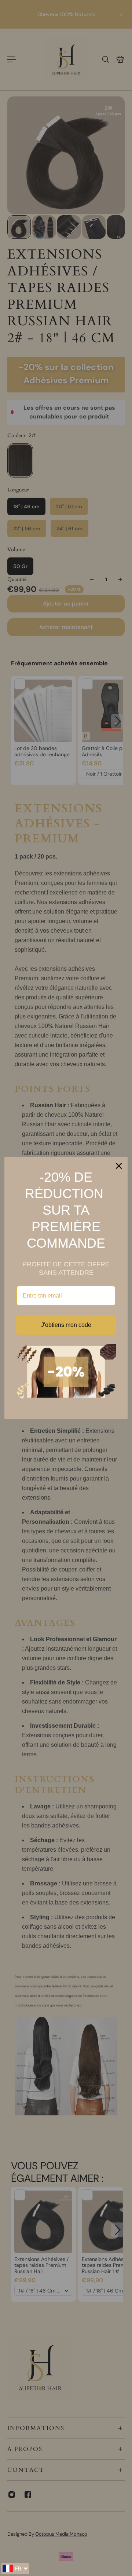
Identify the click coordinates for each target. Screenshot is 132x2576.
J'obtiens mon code (66, 1325)
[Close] (119, 1166)
